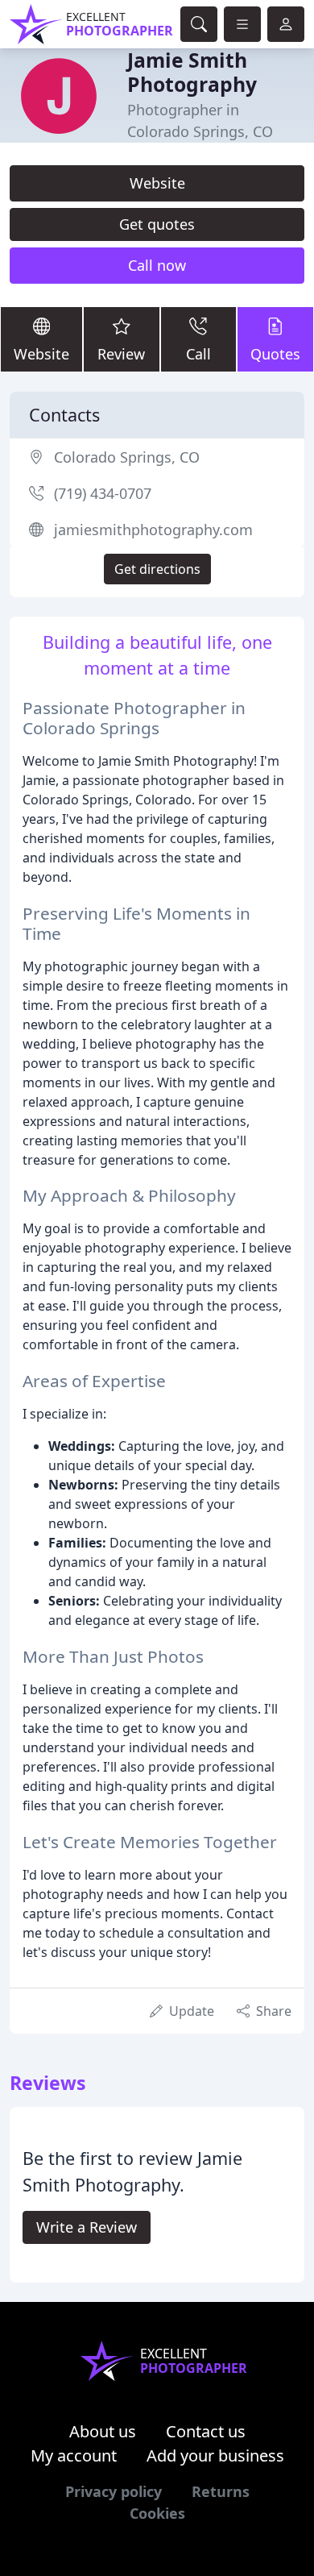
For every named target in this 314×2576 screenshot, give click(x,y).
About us (103, 2431)
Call (198, 354)
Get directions (157, 569)
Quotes (275, 354)
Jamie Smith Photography (192, 72)
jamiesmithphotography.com (153, 530)
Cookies (157, 2513)
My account (74, 2456)
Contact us (206, 2431)
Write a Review (87, 2227)
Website (157, 183)
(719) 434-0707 (103, 493)
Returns (221, 2491)
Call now (157, 265)
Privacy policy (114, 2491)
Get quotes (157, 224)
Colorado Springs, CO (127, 457)
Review (121, 354)
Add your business (215, 2456)
